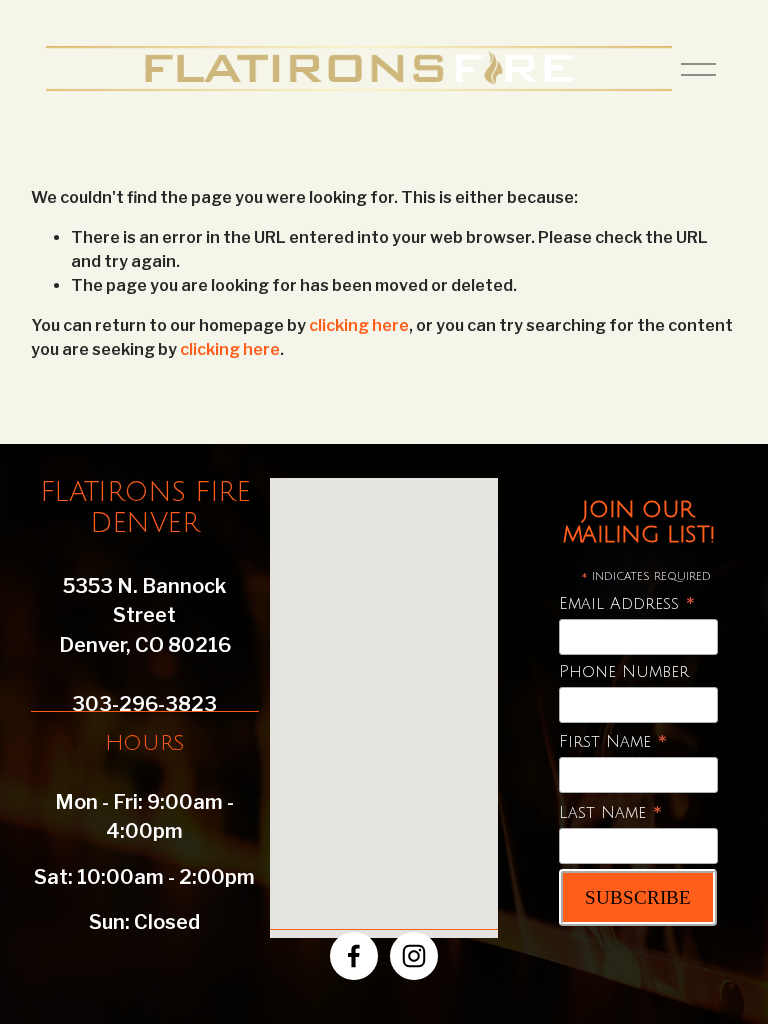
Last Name (611, 813)
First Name (613, 742)
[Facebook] (354, 956)
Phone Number (624, 672)
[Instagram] (414, 956)
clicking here (359, 325)
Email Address (627, 604)
